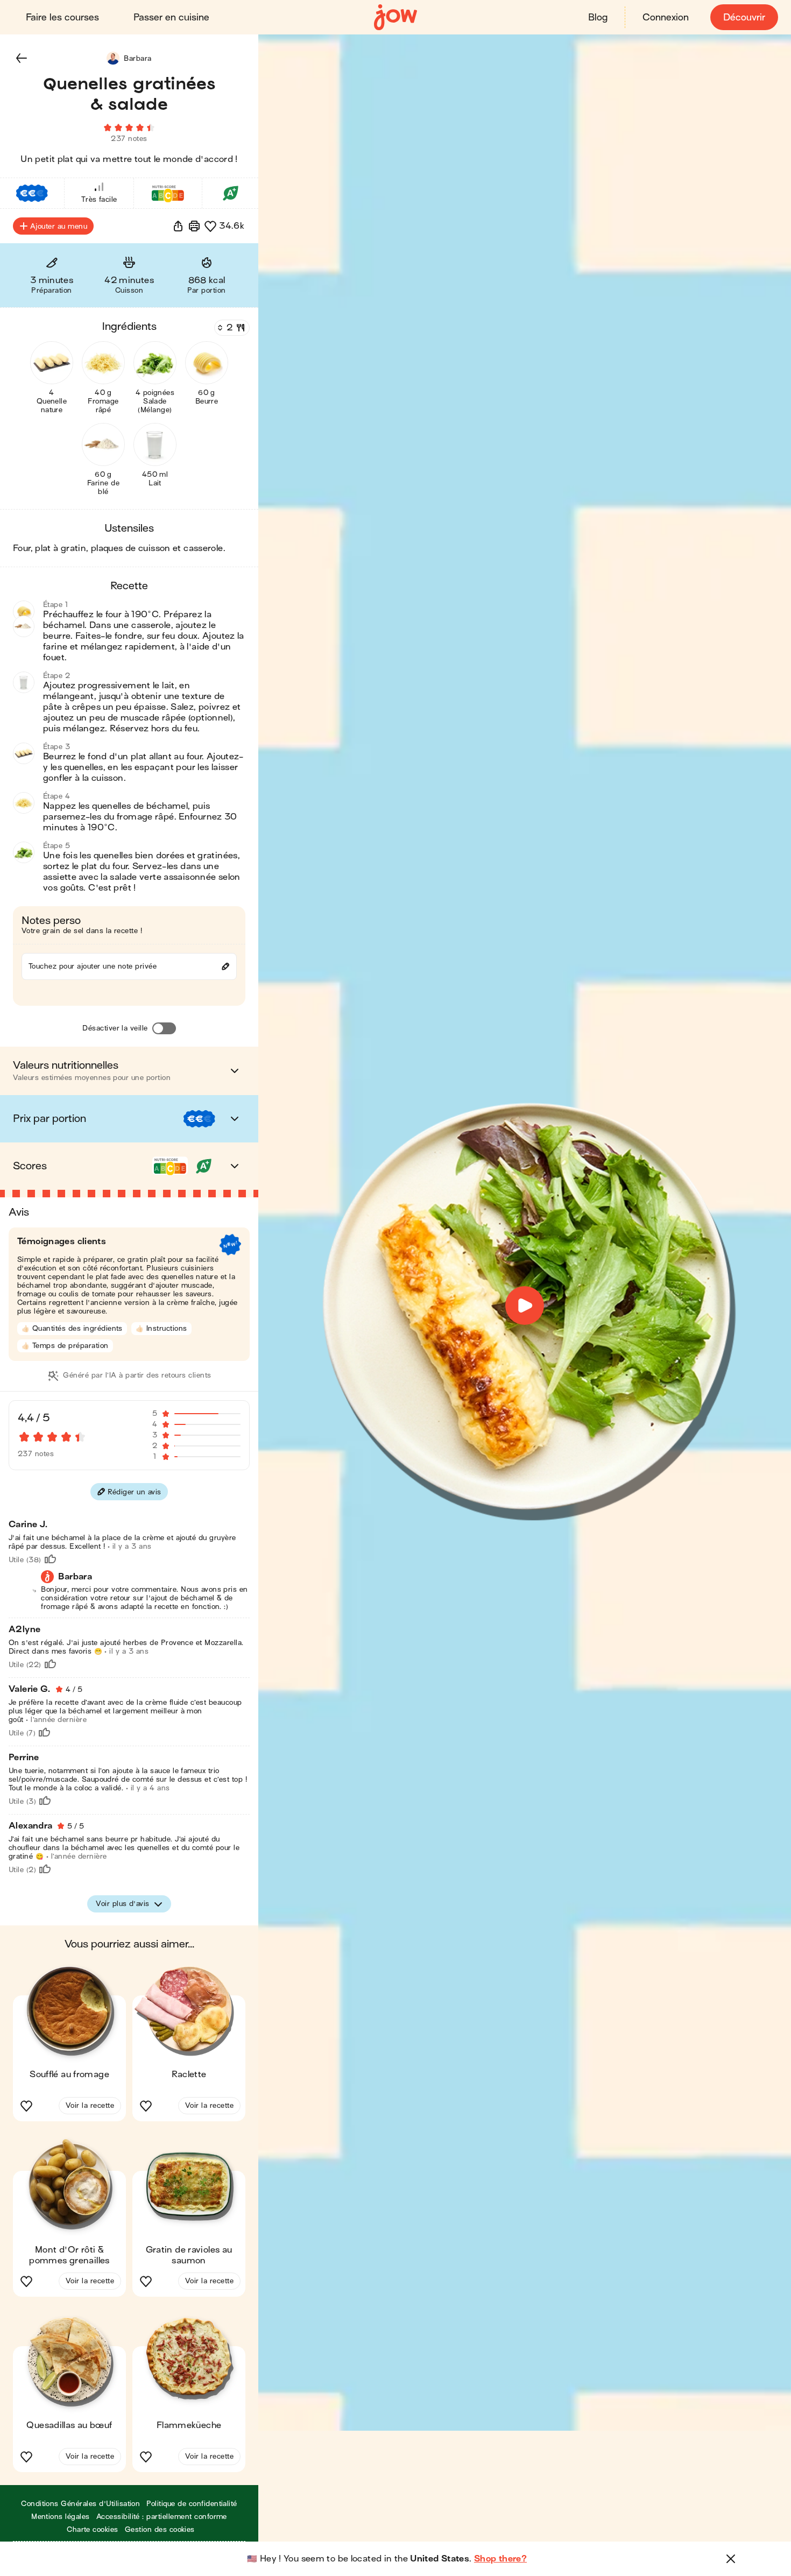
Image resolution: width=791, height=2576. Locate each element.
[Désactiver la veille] (164, 1028)
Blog (598, 17)
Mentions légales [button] (61, 2517)
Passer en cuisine (171, 17)
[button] (22, 58)
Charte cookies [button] (93, 2529)
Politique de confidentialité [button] (192, 2504)
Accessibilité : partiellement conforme (162, 2517)
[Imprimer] (194, 226)
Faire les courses (62, 17)
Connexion (666, 17)
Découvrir (744, 17)
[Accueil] (395, 17)
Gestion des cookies (160, 2529)
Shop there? (500, 2559)
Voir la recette (90, 2105)
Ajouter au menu (59, 226)
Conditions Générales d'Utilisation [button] (80, 2504)
